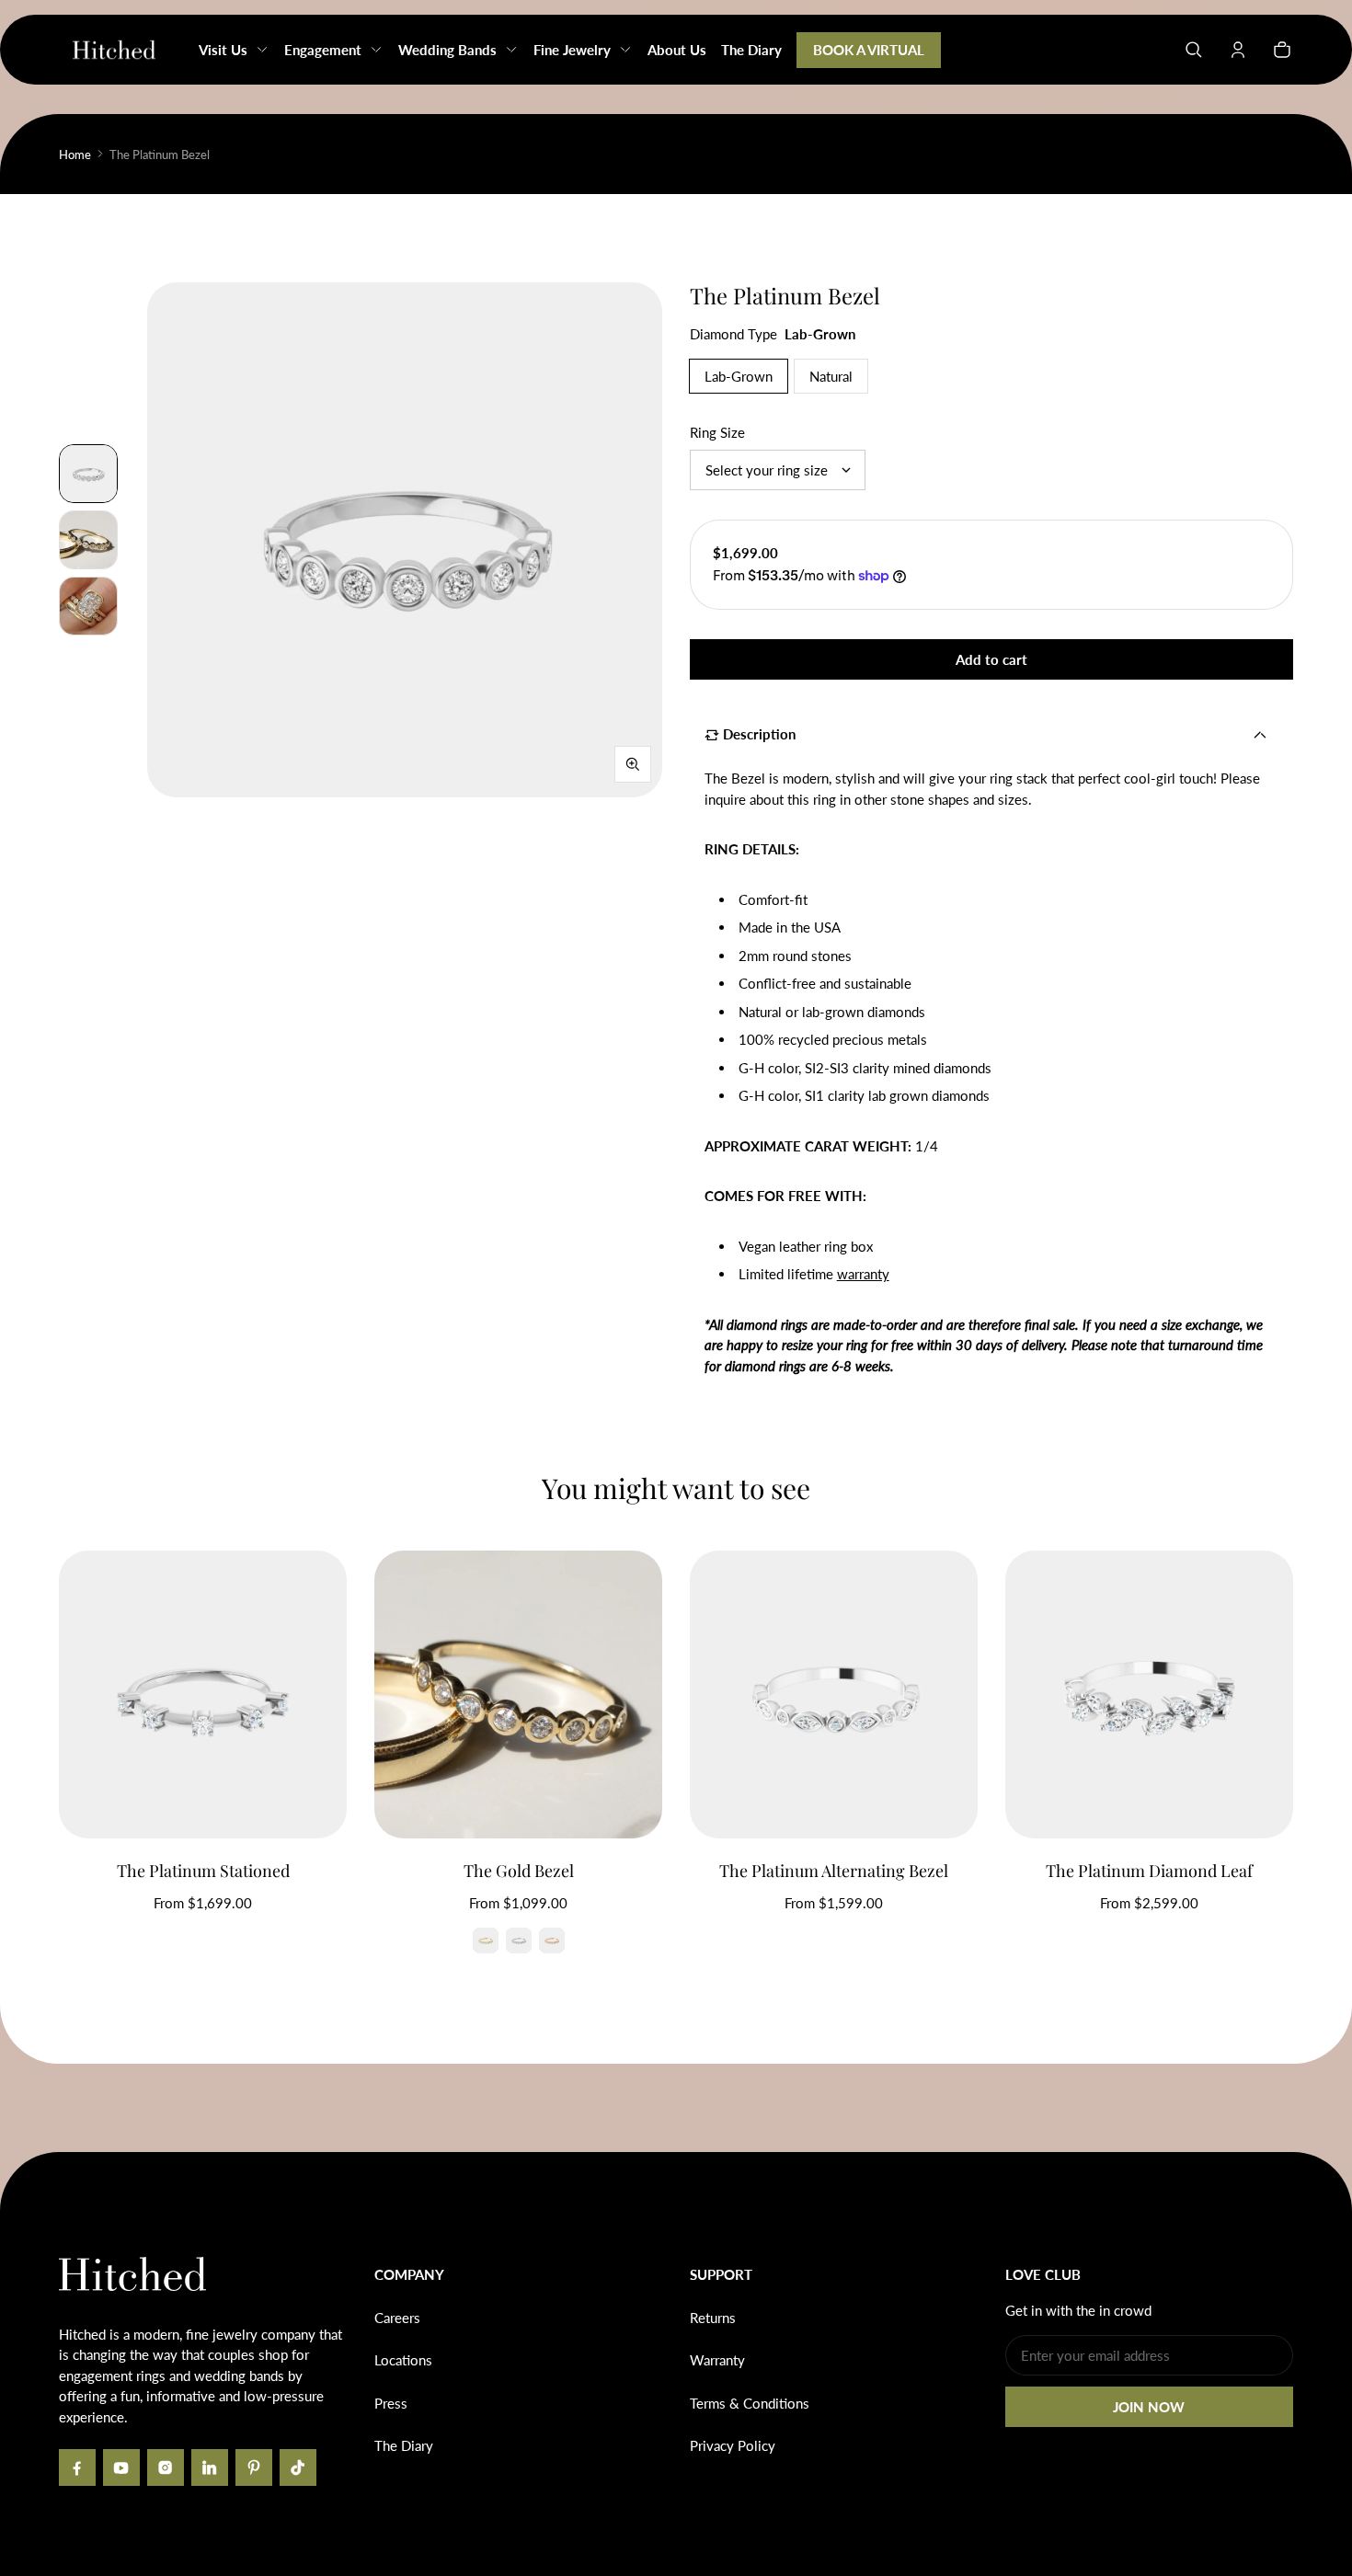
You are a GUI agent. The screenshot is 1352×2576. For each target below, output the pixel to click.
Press (391, 2403)
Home (75, 155)
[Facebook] (77, 2467)
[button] (1194, 50)
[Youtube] (121, 2467)
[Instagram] (166, 2467)
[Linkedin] (210, 2467)
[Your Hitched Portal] (1238, 50)
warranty (863, 1274)
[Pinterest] (254, 2467)
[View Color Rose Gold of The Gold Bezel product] (552, 1941)
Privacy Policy (733, 2445)
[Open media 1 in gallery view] (88, 474)
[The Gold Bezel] (518, 1694)
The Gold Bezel (519, 1871)
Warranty (717, 2360)
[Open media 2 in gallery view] (88, 540)
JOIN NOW (1149, 2407)
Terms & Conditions (750, 2403)
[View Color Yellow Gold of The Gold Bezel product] (486, 1941)
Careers (397, 2318)
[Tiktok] (298, 2467)
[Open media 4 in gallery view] (88, 606)
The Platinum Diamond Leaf (1149, 1871)
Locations (403, 2360)
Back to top (114, 2180)
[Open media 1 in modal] (405, 540)
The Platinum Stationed (203, 1871)
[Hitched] (114, 50)
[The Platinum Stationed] (203, 1694)
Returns (713, 2318)
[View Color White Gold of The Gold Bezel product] (519, 1941)
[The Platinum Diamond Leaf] (1149, 1694)
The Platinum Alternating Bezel (834, 1871)
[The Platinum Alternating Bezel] (834, 1694)
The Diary (404, 2445)
